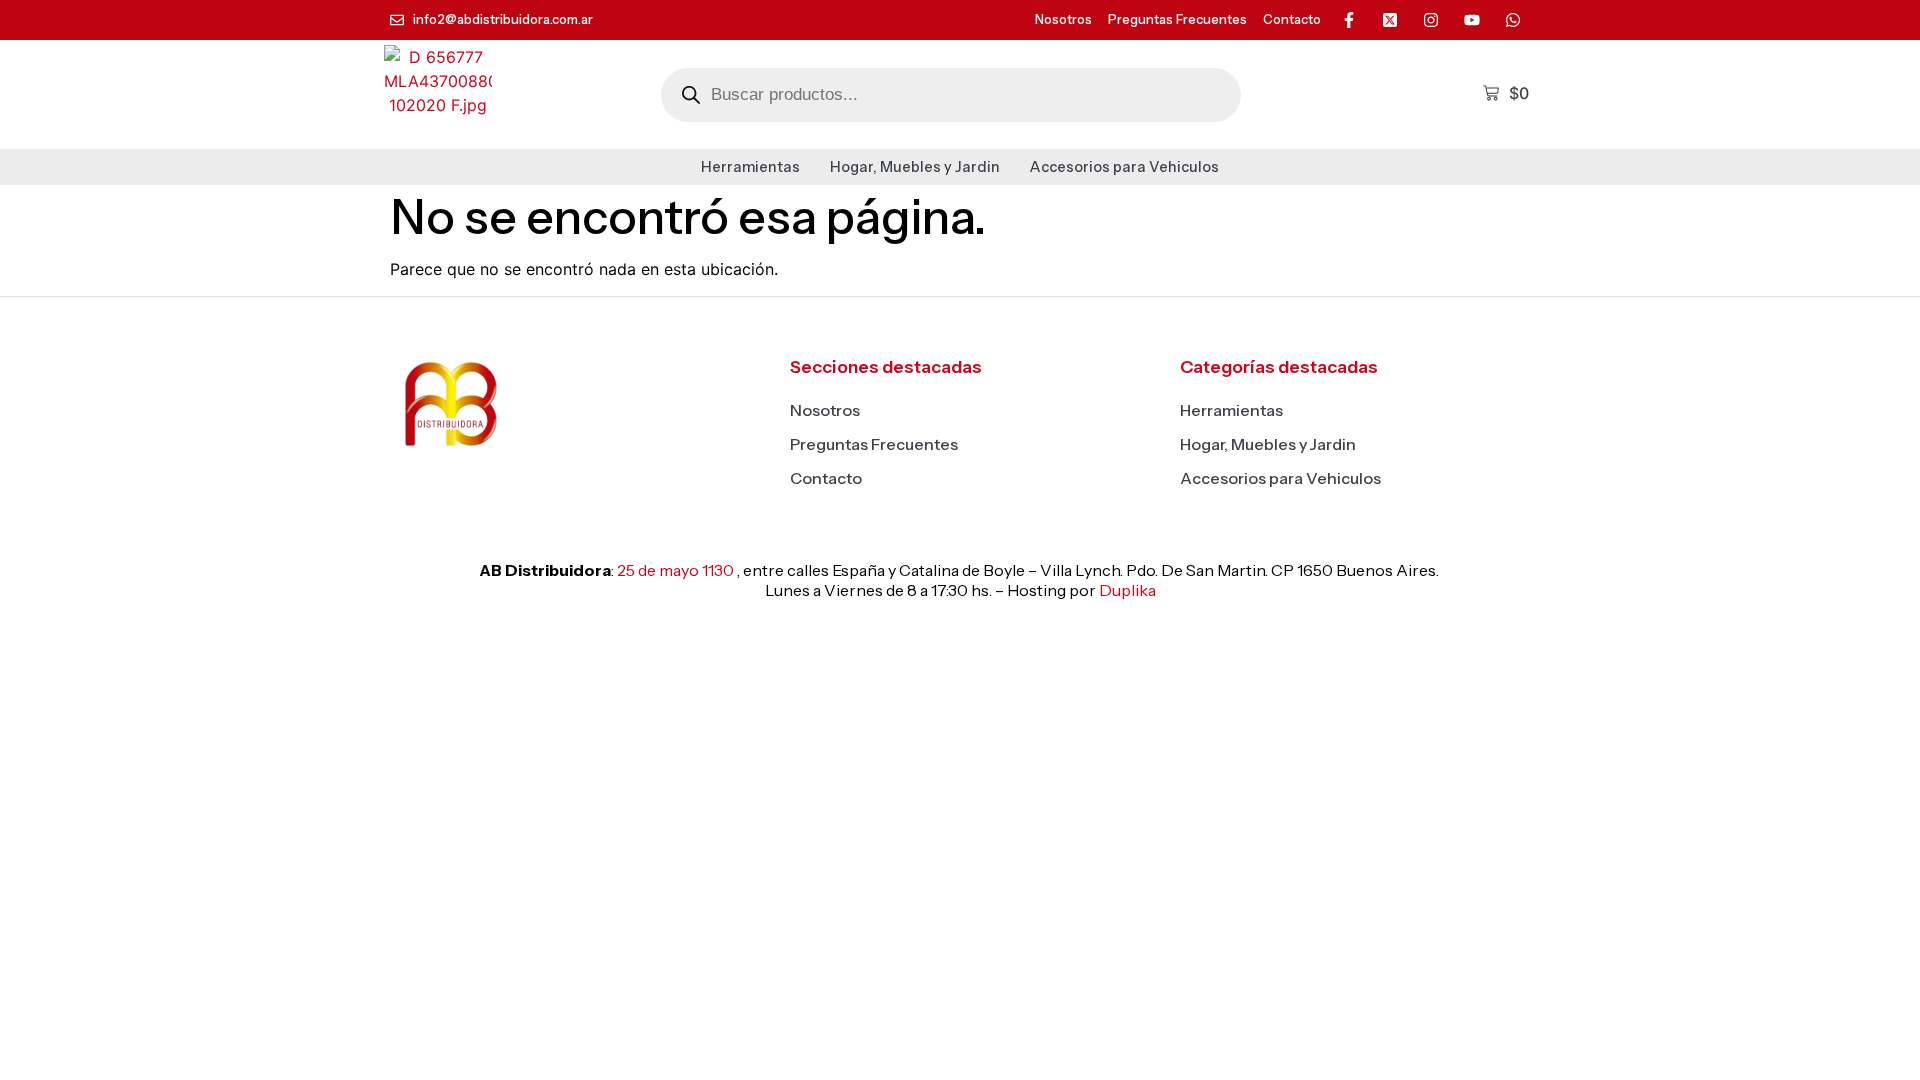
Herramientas (750, 167)
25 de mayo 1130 (675, 570)
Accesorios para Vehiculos (1124, 167)
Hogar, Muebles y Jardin (915, 167)
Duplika (1127, 590)
